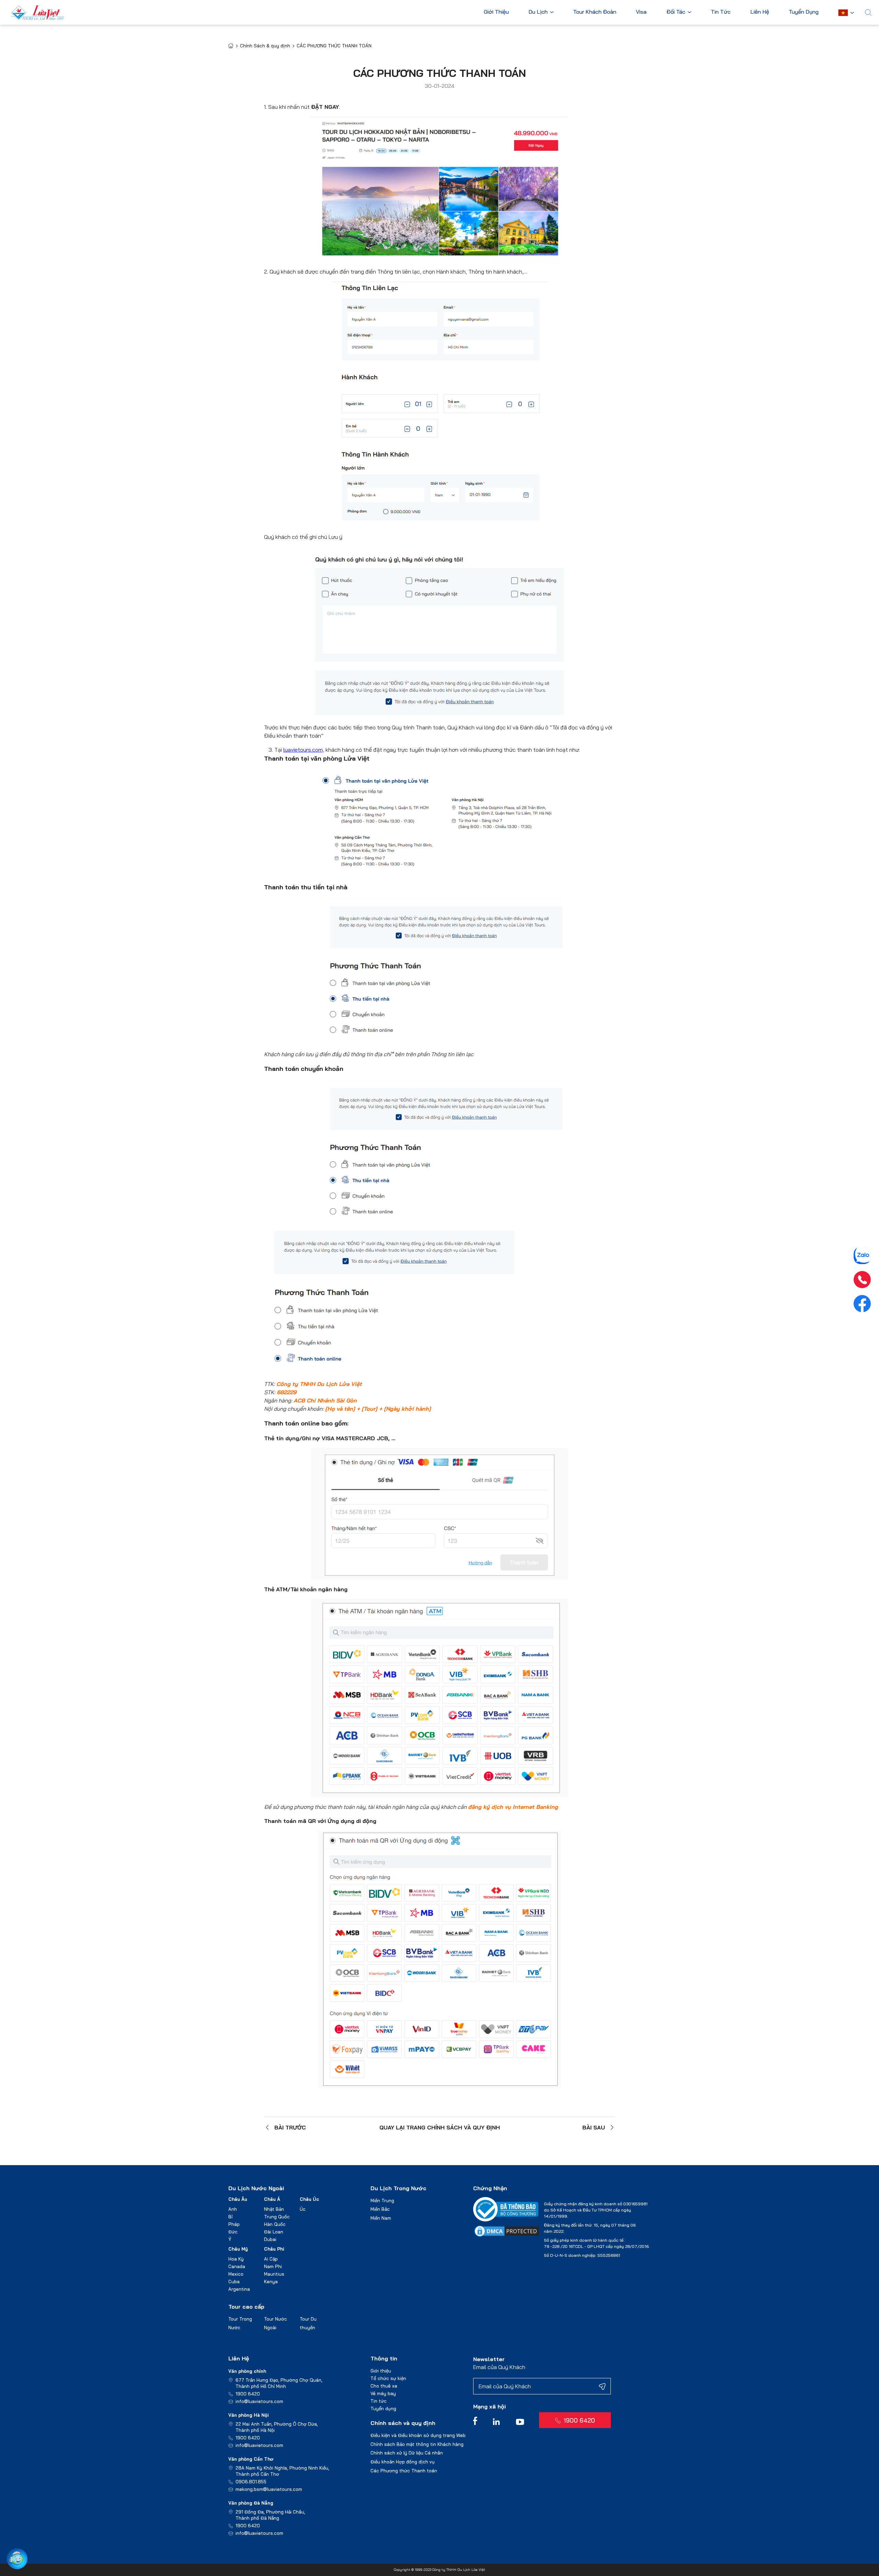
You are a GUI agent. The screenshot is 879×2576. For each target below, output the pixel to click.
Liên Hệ (760, 12)
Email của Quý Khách (499, 2367)
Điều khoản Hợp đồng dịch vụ (403, 2462)
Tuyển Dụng (804, 12)
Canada (237, 2266)
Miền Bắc (380, 2209)
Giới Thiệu (496, 12)
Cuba (234, 2282)
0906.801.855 (251, 2482)
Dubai (270, 2239)
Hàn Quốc (275, 2224)
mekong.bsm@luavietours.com (269, 2489)
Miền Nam (381, 2218)
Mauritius (274, 2274)
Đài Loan (274, 2232)
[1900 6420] (862, 1280)
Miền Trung (382, 2200)
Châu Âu (238, 2199)
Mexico (236, 2274)
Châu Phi (274, 2249)
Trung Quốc (277, 2217)
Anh (233, 2209)
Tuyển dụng (383, 2408)
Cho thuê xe (384, 2386)
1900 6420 (248, 2394)
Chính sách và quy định (403, 2423)
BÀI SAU (594, 2127)
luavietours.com (303, 750)
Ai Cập (271, 2259)
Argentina (239, 2289)
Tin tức (379, 2401)
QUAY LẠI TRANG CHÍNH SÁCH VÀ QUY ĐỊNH (440, 2127)
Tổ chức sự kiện (388, 2378)
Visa (641, 12)
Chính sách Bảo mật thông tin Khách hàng (417, 2444)
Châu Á (272, 2199)
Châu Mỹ (238, 2249)
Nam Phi (273, 2266)
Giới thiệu (381, 2371)
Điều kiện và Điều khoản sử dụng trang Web (418, 2435)
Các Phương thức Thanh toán (404, 2471)
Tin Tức (721, 12)
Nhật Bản (274, 2209)
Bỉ (230, 2217)
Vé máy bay (383, 2393)
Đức (233, 2232)
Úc (303, 2209)
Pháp (234, 2224)
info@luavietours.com (259, 2401)
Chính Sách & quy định (265, 46)
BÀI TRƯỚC (290, 2127)
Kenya (271, 2282)
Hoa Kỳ (236, 2259)
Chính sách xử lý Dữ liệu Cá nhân (407, 2453)
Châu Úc (309, 2199)
